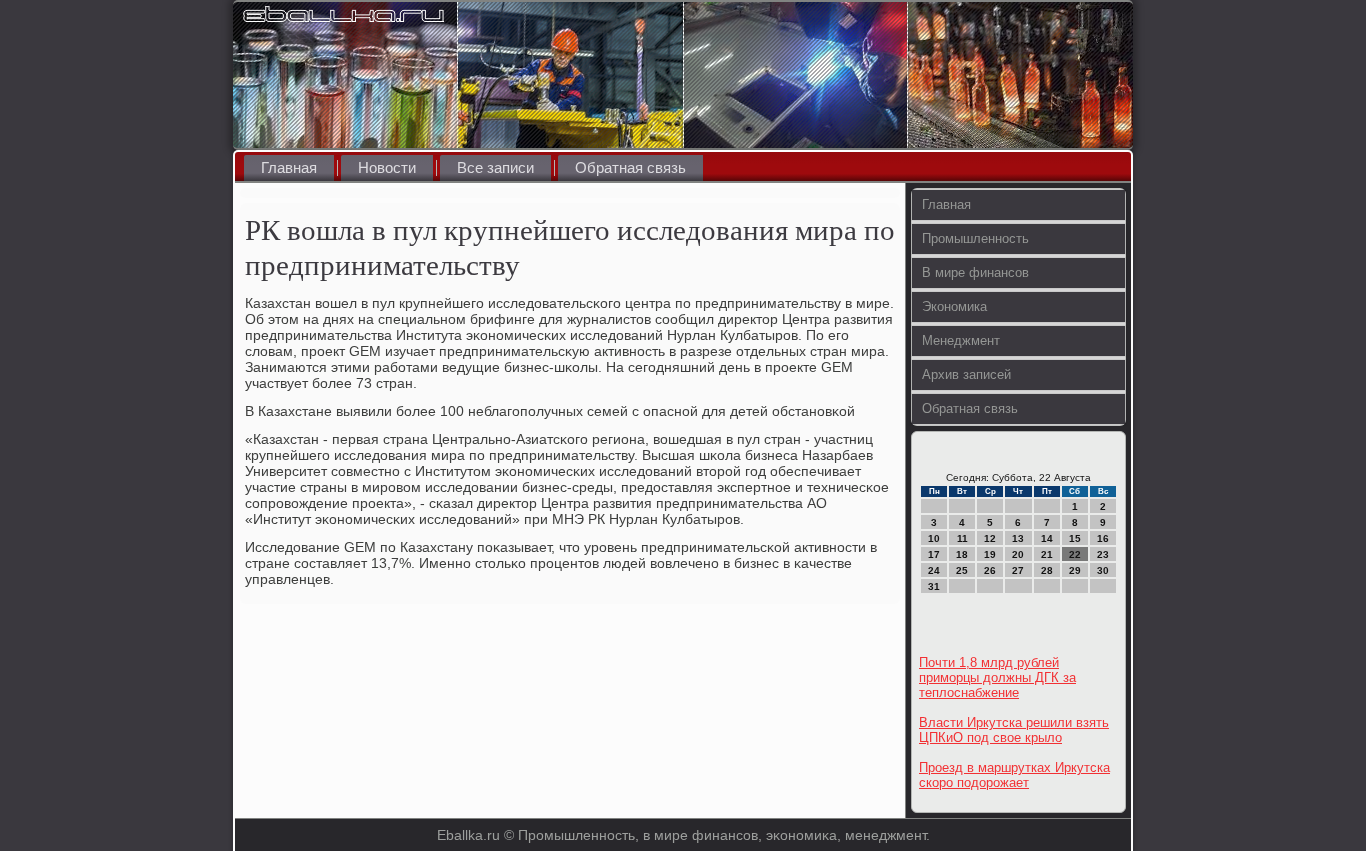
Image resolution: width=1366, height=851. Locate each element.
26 (990, 570)
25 (962, 570)
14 (1047, 538)
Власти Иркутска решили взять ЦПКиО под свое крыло (1014, 730)
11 (962, 538)
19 (990, 554)
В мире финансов (975, 272)
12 (990, 538)
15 (1075, 538)
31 (934, 586)
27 (1018, 570)
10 (934, 538)
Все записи (495, 167)
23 (1103, 554)
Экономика (954, 306)
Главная (289, 167)
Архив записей (966, 374)
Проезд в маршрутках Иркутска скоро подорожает (1014, 775)
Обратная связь (630, 167)
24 (934, 570)
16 (1103, 538)
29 (1075, 570)
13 (1018, 538)
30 (1103, 570)
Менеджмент (961, 340)
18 (962, 554)
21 (1047, 554)
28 (1047, 570)
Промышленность (975, 238)
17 (934, 554)
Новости (387, 167)
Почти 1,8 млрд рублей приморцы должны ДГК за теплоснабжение (997, 677)
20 (1018, 554)
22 (1075, 554)
